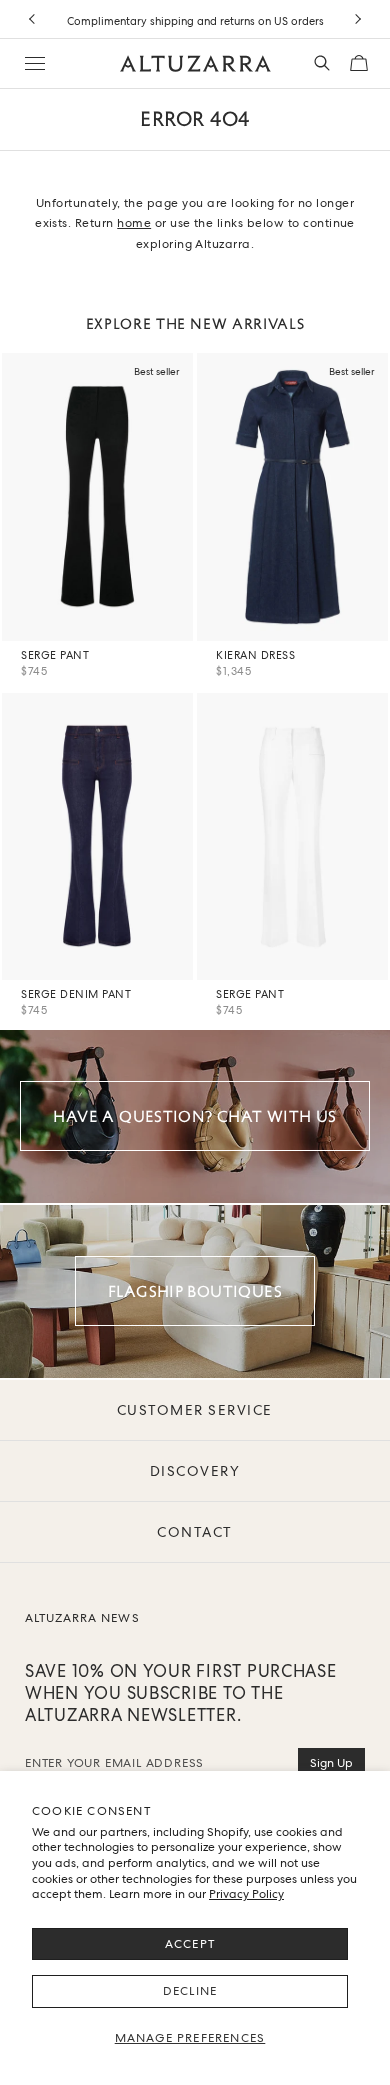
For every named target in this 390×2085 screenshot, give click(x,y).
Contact (195, 1532)
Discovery (195, 1471)
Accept (190, 1944)
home (134, 223)
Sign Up (331, 1763)
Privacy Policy (246, 1894)
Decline (190, 1991)
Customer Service (195, 1410)
